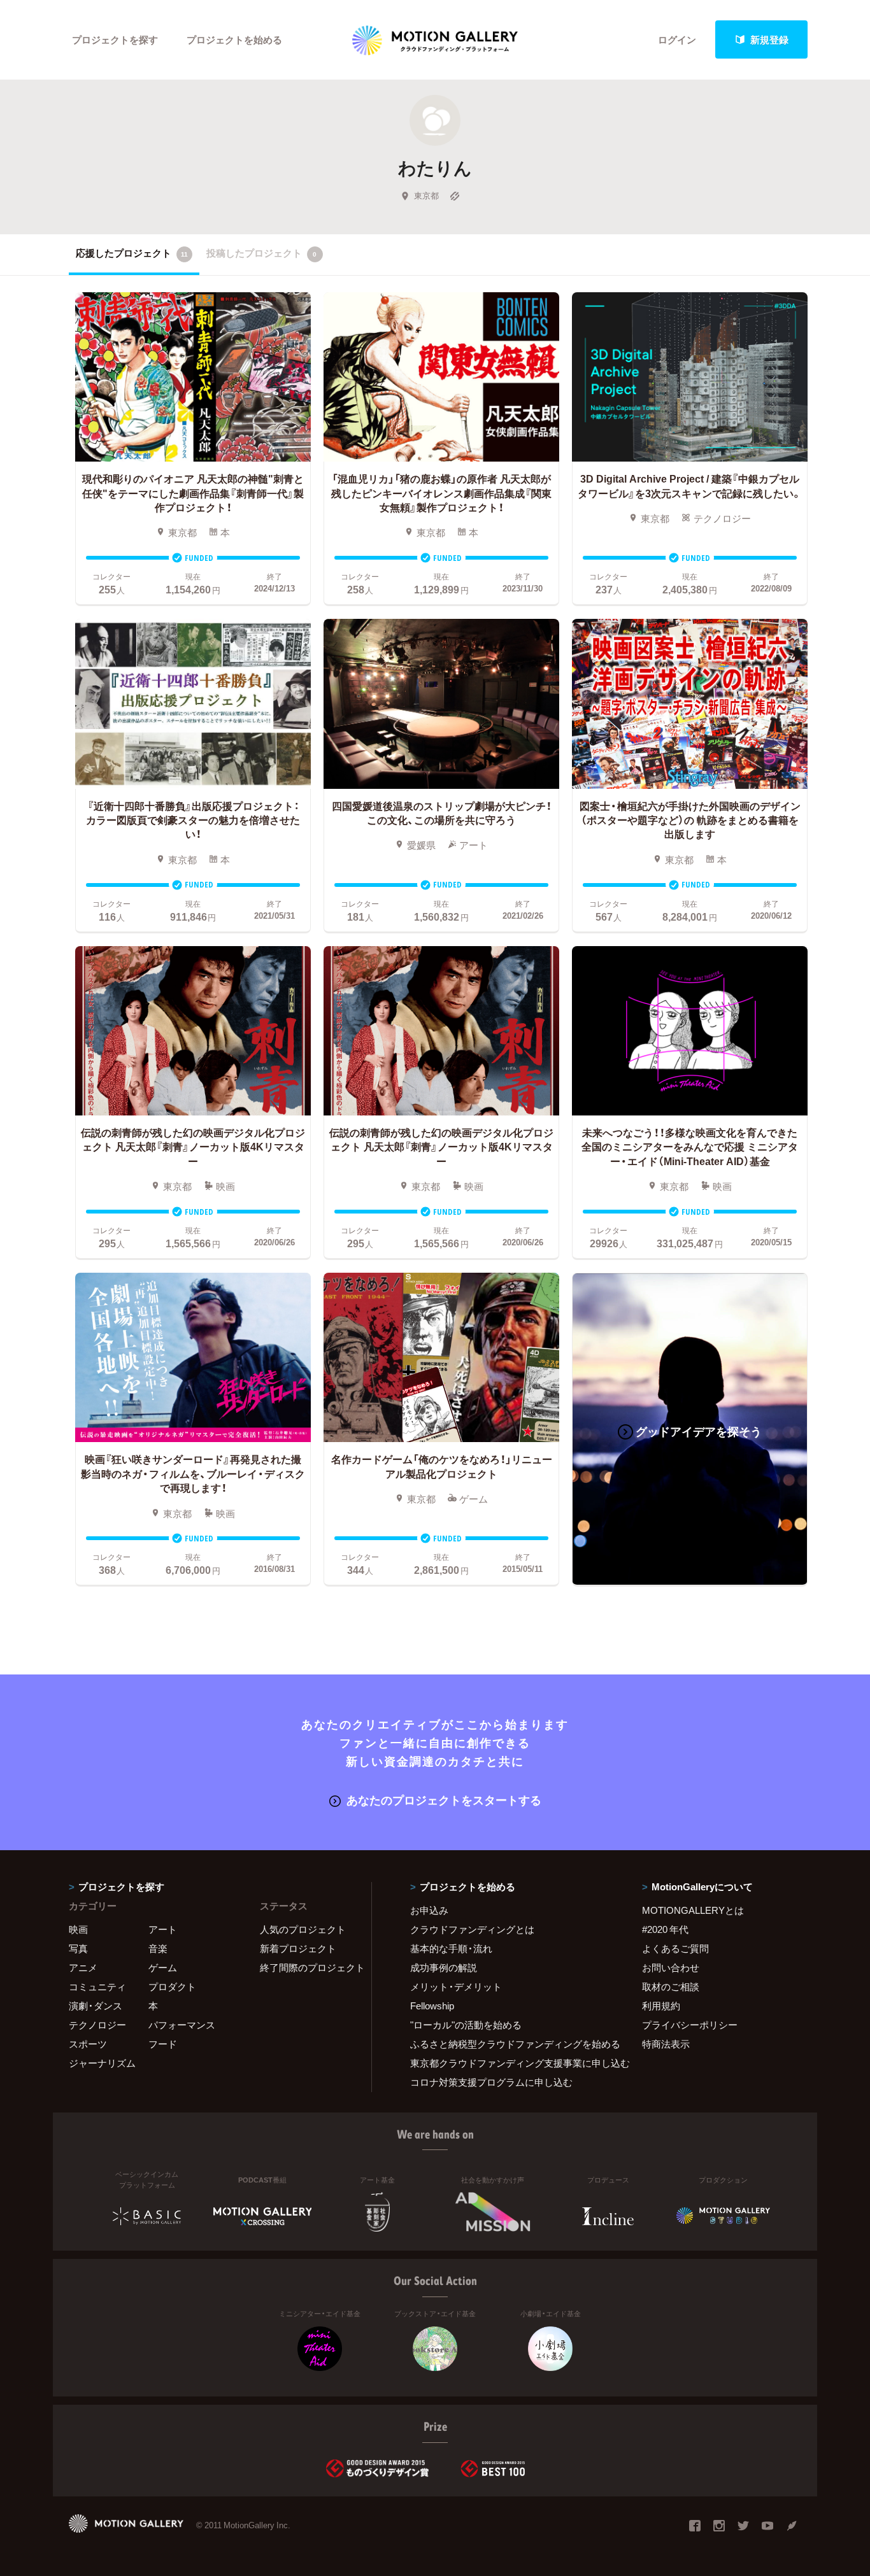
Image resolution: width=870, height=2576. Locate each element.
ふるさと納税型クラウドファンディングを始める (510, 2044)
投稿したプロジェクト (261, 253)
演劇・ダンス (96, 2006)
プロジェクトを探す (115, 39)
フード (163, 2044)
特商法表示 (666, 2044)
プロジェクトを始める (234, 39)
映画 (78, 1929)
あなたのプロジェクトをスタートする (444, 1800)
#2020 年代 (665, 1929)
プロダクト (172, 1986)
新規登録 (769, 39)
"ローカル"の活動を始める (466, 2025)
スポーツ (88, 2044)
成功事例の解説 (444, 1967)
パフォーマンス (182, 2025)
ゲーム (163, 1967)
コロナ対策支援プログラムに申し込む (491, 2082)
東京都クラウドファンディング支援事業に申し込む (510, 2063)
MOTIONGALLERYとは (693, 1910)
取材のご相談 (671, 1986)
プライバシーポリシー (690, 2025)
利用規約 (661, 2006)
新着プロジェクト (298, 1948)
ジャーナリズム (102, 2063)
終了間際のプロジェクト (308, 1967)
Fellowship (432, 2006)
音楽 (158, 1948)
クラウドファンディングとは (472, 1929)
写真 (78, 1948)
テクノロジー (97, 2025)
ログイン (677, 39)
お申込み (429, 1910)
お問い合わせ (671, 1967)
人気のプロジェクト (303, 1929)
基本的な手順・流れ (451, 1948)
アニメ (83, 1967)
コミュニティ (97, 1986)
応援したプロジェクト (132, 253)
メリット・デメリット (456, 1986)
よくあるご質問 (675, 1948)
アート (163, 1929)
